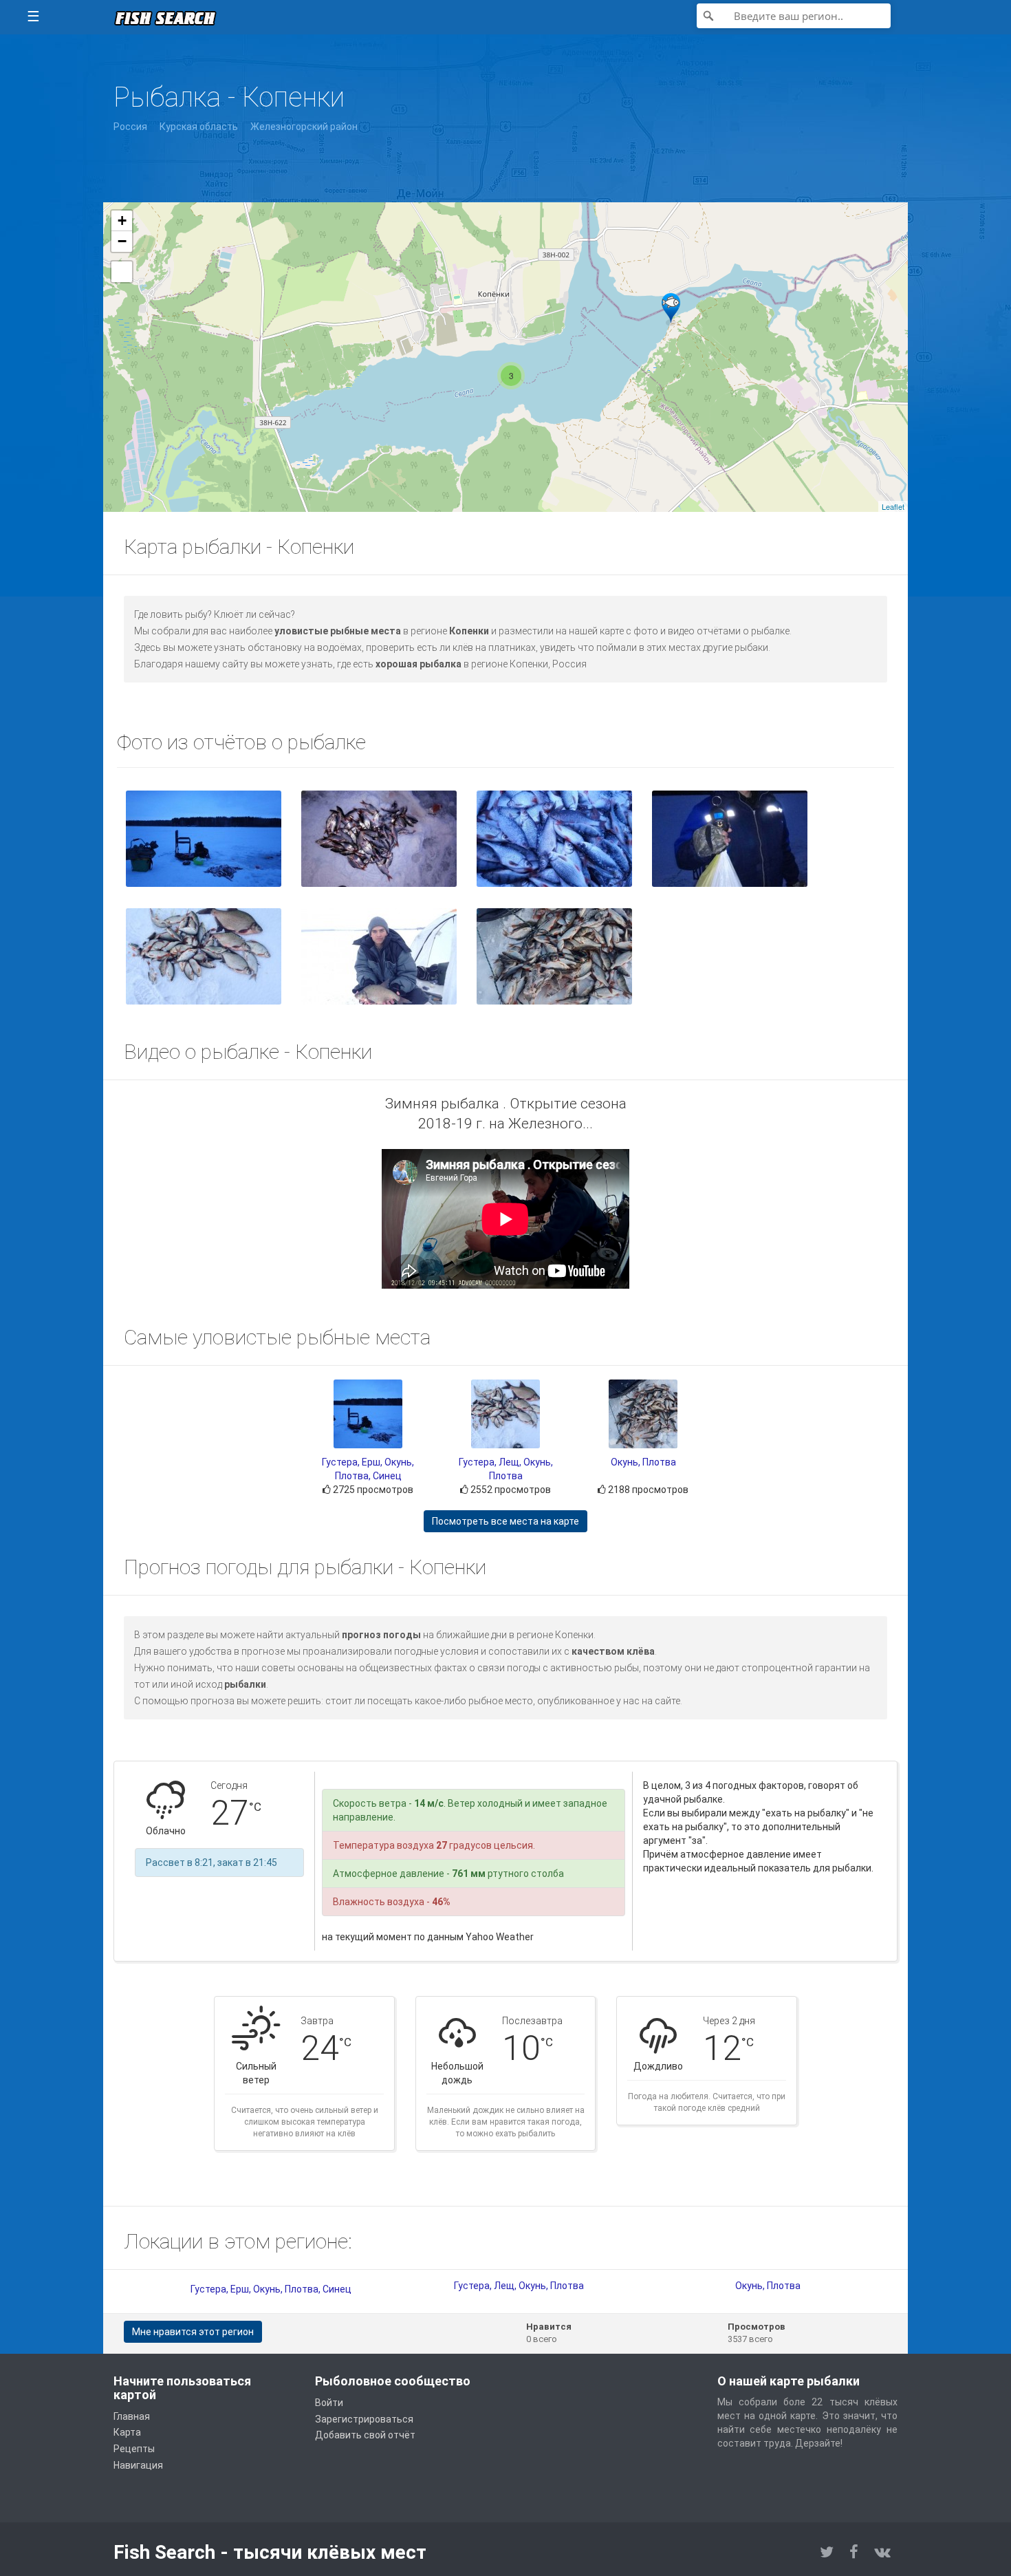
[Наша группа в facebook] (854, 2552)
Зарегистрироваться (364, 2419)
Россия (130, 127)
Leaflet (893, 506)
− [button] (122, 241)
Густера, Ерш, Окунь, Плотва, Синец (271, 2289)
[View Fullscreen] (122, 272)
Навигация (138, 2465)
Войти (329, 2403)
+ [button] (122, 221)
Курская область (199, 127)
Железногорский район (304, 127)
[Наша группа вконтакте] (882, 2552)
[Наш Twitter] (827, 2552)
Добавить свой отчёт (365, 2435)
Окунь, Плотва (643, 1462)
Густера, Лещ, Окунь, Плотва (519, 2286)
